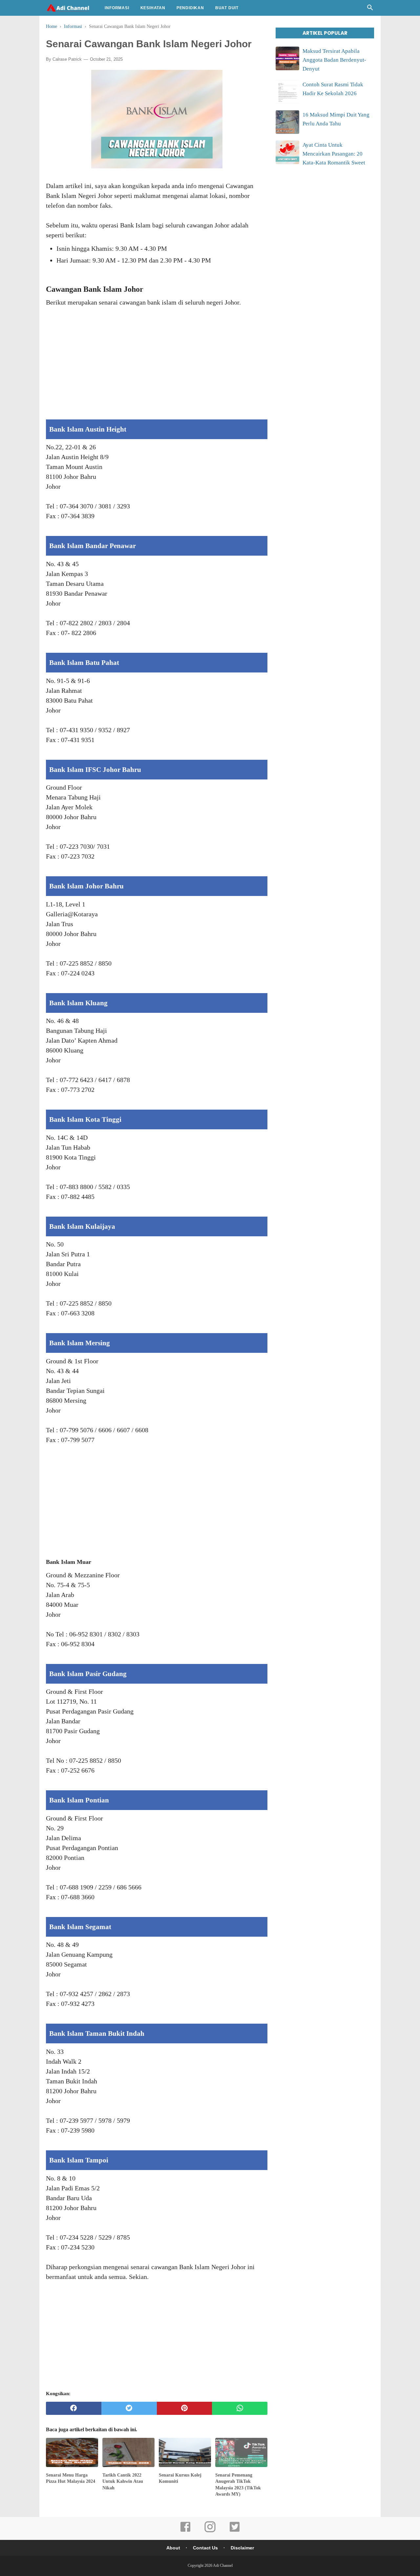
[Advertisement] (157, 368)
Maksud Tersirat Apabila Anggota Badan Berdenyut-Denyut (334, 60)
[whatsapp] (240, 2408)
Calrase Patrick (67, 59)
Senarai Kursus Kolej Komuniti (180, 2478)
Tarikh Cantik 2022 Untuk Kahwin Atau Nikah (123, 2481)
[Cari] (370, 9)
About (173, 2548)
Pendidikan (190, 8)
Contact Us (205, 2548)
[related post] (72, 2452)
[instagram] (210, 2531)
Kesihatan (153, 8)
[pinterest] (185, 2408)
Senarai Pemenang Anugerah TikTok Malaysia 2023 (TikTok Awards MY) (238, 2485)
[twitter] (129, 2408)
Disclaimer (242, 2548)
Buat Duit (227, 8)
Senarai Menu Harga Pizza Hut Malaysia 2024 (71, 2478)
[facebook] (74, 2408)
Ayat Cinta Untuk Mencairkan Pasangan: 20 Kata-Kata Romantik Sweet (334, 154)
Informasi (117, 8)
